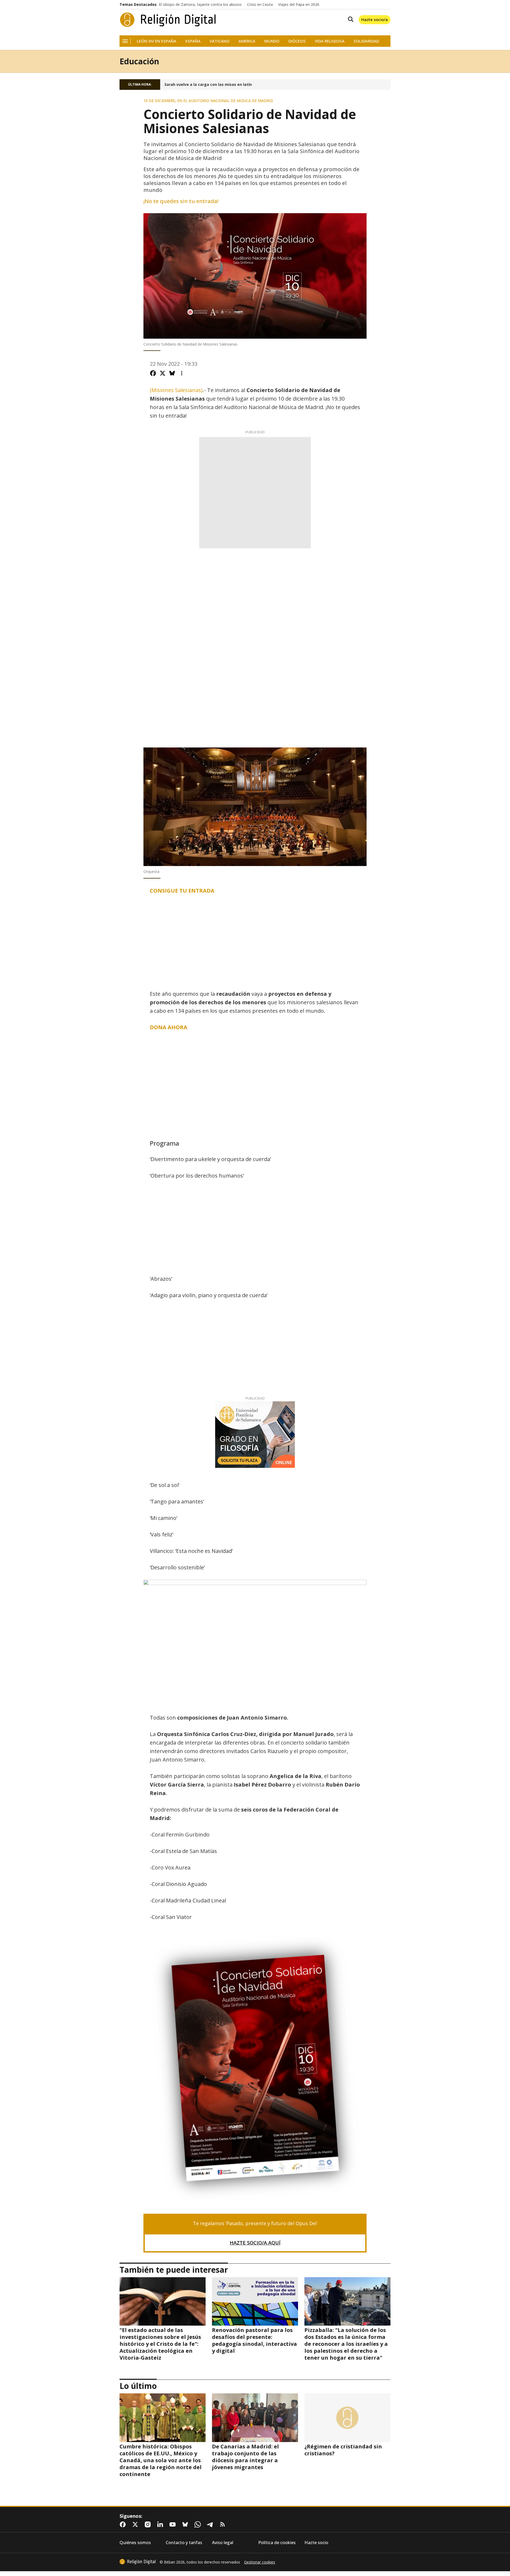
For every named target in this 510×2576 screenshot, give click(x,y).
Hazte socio (316, 2543)
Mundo (272, 41)
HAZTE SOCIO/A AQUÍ (255, 2243)
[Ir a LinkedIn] (161, 2524)
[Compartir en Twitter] (163, 373)
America (247, 41)
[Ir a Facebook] (124, 2524)
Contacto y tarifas (184, 2543)
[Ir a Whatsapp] (199, 2524)
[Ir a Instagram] (149, 2524)
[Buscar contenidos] (350, 20)
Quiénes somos (135, 2543)
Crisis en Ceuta (260, 5)
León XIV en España (157, 41)
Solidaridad (366, 41)
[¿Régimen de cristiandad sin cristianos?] (347, 2418)
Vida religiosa (330, 41)
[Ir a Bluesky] (186, 2524)
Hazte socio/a (375, 19)
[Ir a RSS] (224, 2524)
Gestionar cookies (260, 2562)
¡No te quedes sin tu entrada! (181, 201)
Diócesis (297, 41)
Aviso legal (223, 2543)
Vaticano (220, 41)
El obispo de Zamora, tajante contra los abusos (200, 5)
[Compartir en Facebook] (153, 373)
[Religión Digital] (168, 20)
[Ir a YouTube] (174, 2524)
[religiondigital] (138, 2562)
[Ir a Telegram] (211, 2524)
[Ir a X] (136, 2524)
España (193, 41)
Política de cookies (277, 2543)
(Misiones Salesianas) (176, 390)
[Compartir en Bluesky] (172, 373)
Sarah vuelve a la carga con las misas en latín (208, 85)
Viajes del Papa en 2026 (299, 5)
